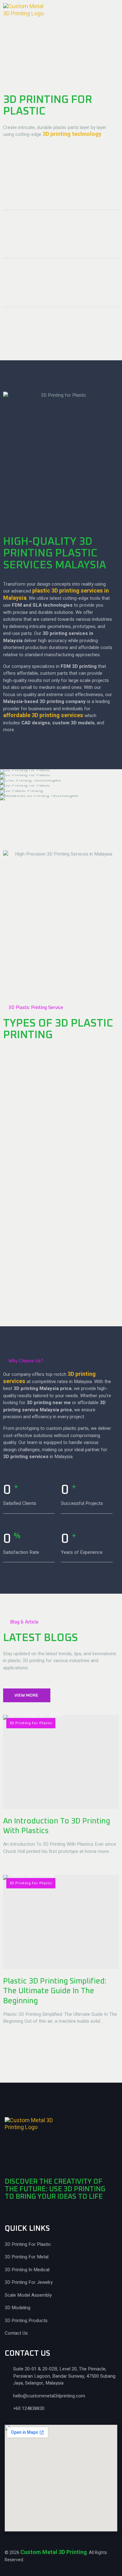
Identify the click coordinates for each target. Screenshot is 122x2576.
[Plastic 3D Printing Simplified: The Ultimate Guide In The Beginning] (61, 1922)
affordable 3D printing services (43, 715)
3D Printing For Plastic (31, 1723)
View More (26, 1695)
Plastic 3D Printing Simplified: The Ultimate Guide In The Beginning (55, 1991)
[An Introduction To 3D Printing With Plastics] (61, 1762)
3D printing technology (72, 134)
